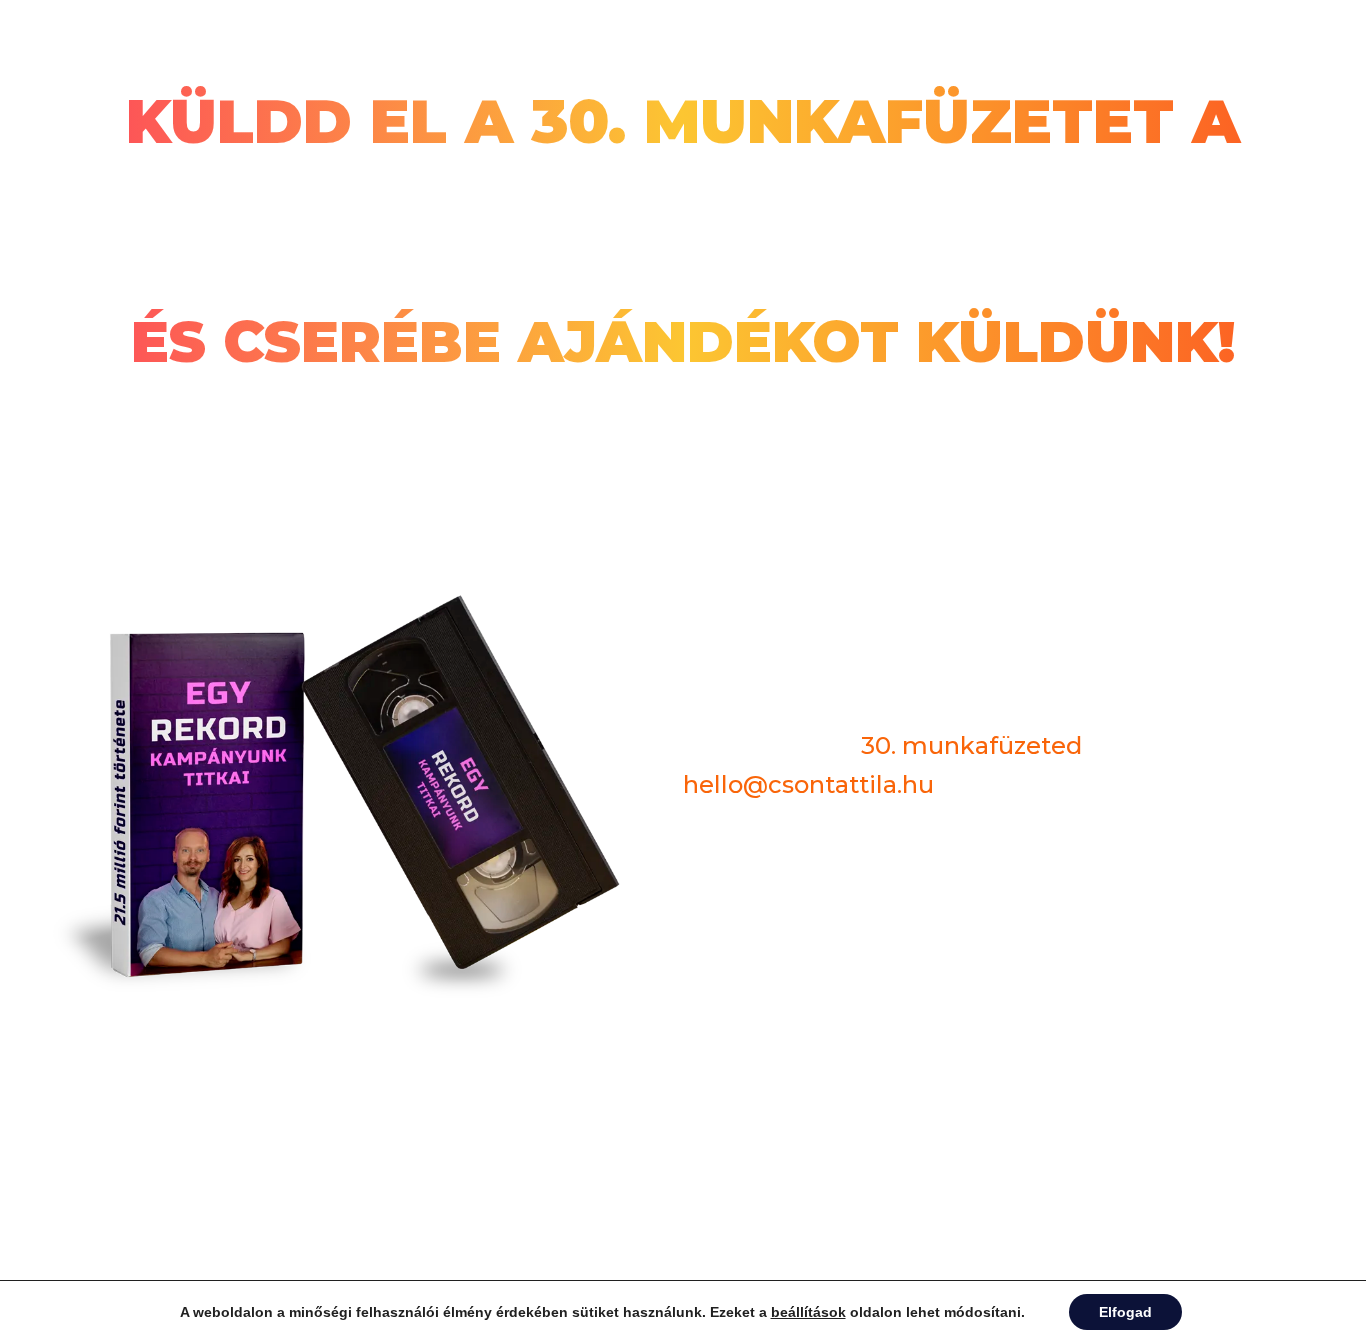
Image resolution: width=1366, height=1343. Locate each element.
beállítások (808, 1312)
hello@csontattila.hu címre (683, 232)
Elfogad (1125, 1312)
